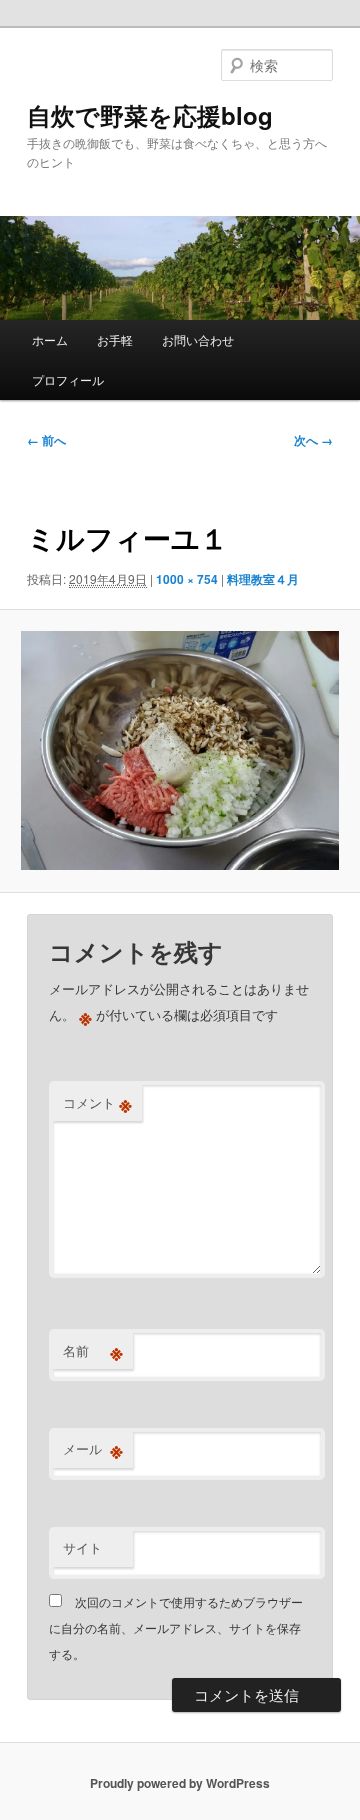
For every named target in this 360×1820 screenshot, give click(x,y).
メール (93, 1449)
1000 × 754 (187, 579)
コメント (97, 1103)
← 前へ (46, 440)
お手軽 (115, 339)
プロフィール (68, 379)
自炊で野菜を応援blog (150, 115)
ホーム (50, 339)
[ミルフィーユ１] (179, 750)
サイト (82, 1547)
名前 (93, 1351)
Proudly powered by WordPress (180, 1783)
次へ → (313, 440)
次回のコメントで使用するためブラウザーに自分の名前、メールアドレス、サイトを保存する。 (176, 1628)
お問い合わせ (198, 339)
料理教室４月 (263, 579)
